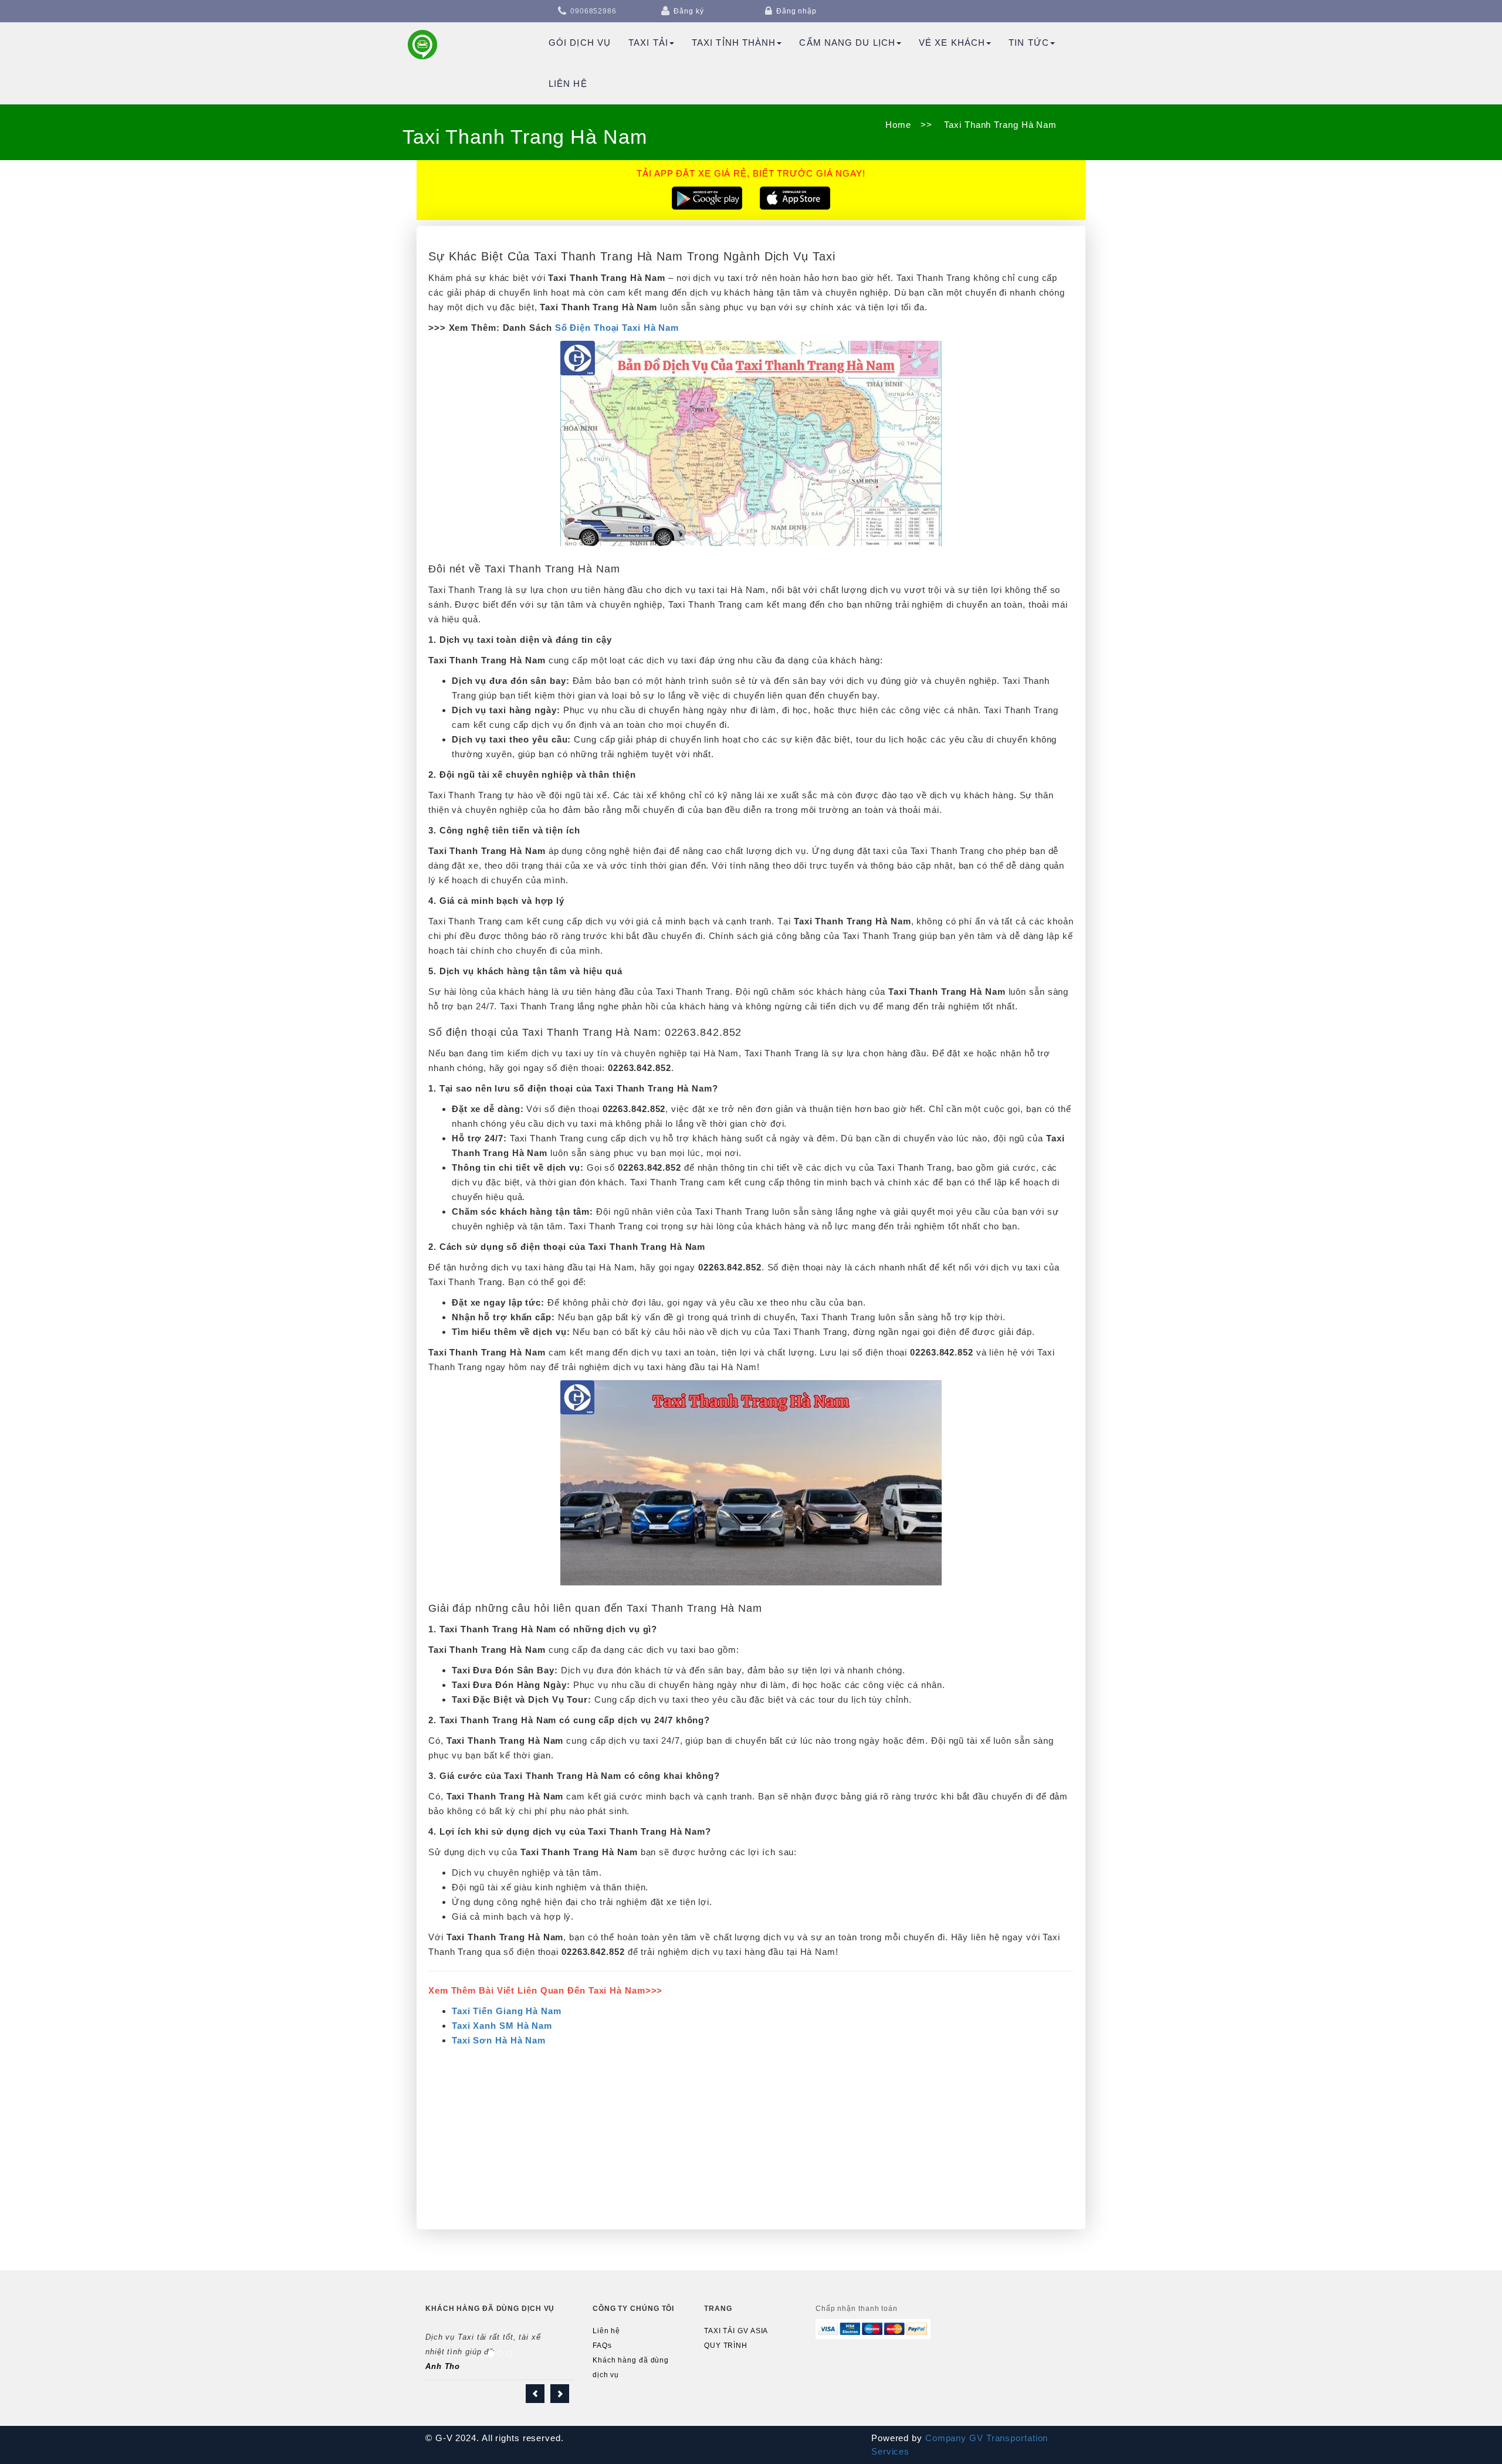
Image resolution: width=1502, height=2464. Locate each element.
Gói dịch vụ (580, 43)
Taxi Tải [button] (648, 43)
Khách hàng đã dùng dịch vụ (631, 2368)
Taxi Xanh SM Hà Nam (502, 2026)
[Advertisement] (751, 2136)
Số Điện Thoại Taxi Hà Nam (617, 328)
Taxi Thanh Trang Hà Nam (999, 125)
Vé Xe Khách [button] (952, 43)
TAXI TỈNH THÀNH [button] (734, 43)
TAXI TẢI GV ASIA (736, 2331)
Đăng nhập (796, 11)
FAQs (602, 2346)
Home (898, 125)
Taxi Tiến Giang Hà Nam (507, 2011)
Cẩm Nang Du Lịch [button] (847, 43)
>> (926, 125)
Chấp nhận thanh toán (857, 2309)
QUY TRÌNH (726, 2346)
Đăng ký (689, 11)
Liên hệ (568, 84)
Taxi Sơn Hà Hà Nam (499, 2040)
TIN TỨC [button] (1029, 43)
